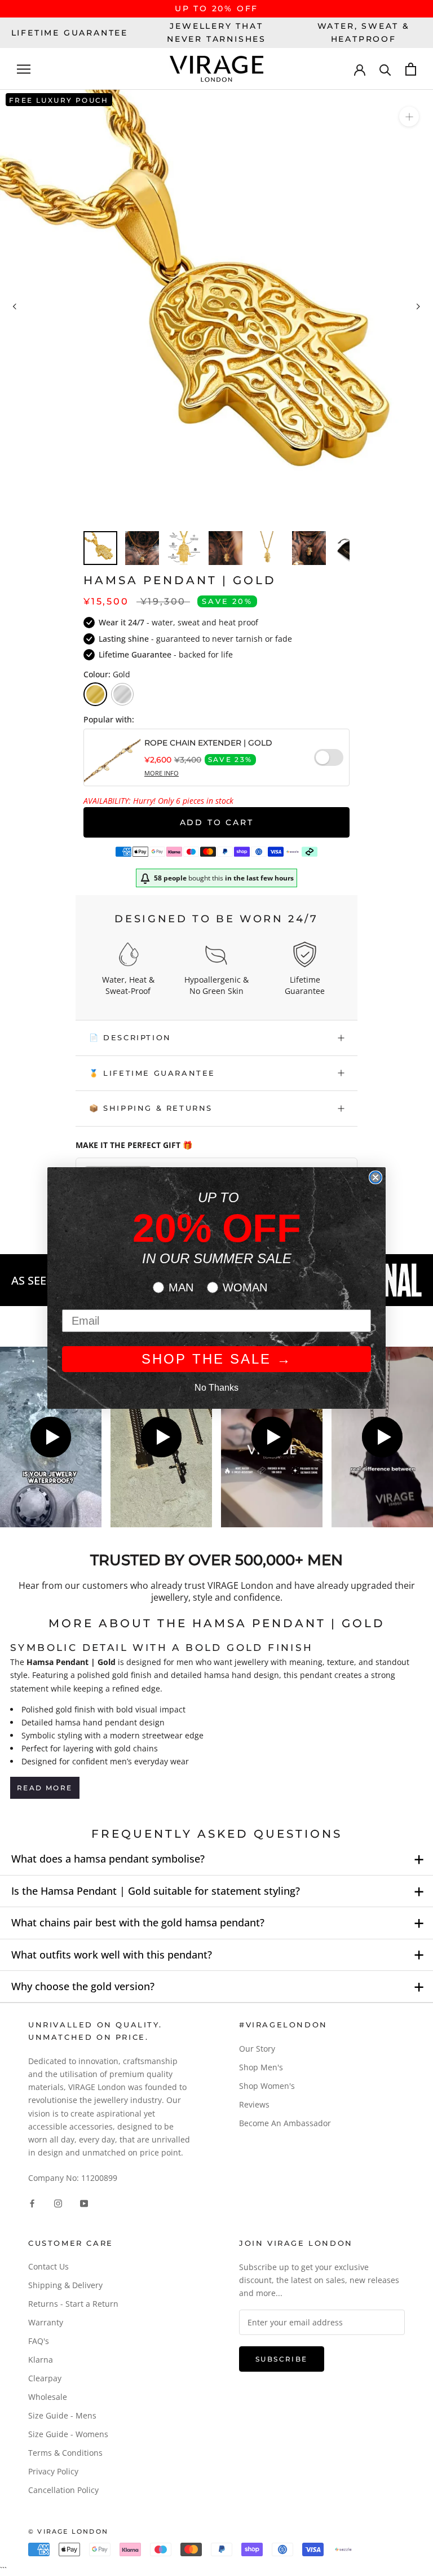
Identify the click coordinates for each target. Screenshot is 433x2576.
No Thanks (216, 1388)
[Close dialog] (375, 1177)
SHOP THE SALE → (217, 1359)
